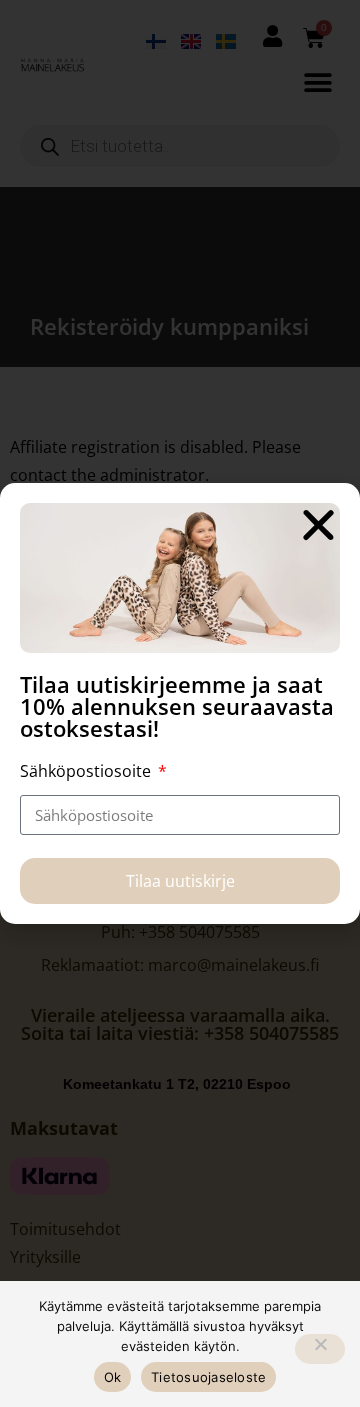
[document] (180, 703)
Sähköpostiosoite (87, 771)
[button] (318, 524)
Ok (113, 1377)
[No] (320, 1349)
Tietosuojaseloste (208, 1377)
